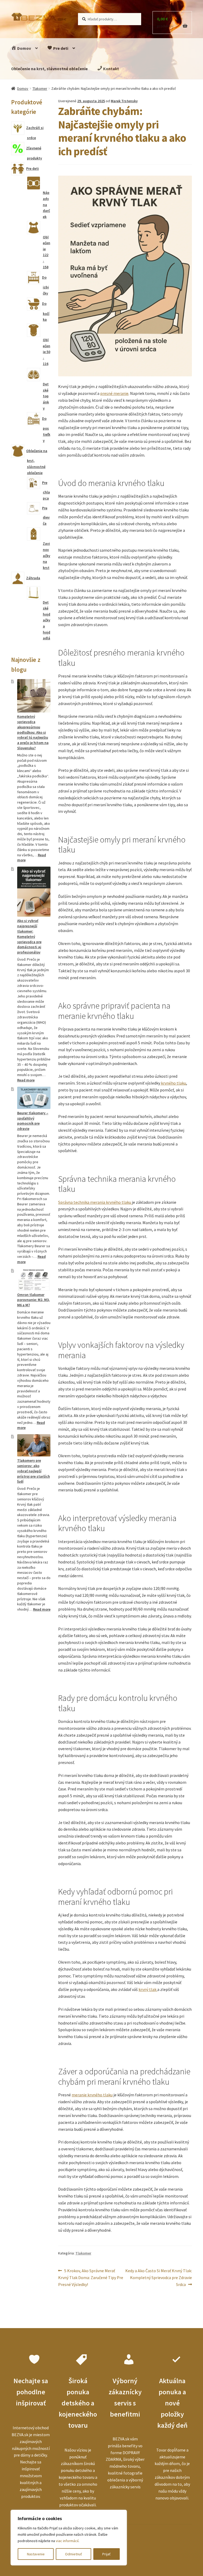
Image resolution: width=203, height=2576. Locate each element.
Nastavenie (36, 2554)
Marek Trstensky (124, 101)
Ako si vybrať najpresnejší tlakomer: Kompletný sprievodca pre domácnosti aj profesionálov (29, 936)
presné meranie (114, 393)
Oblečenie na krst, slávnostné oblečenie (49, 69)
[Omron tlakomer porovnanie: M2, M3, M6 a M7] (34, 1280)
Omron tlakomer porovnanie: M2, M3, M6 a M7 (33, 1300)
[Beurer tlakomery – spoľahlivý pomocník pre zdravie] (34, 1098)
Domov (24, 48)
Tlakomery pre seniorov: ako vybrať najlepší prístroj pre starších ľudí (34, 1471)
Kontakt (111, 69)
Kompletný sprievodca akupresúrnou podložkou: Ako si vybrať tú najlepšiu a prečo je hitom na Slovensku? (33, 732)
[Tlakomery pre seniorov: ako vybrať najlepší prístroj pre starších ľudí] (34, 1445)
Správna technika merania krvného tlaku (95, 1202)
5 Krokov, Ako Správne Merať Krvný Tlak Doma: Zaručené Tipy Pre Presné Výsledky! (91, 2277)
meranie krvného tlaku (92, 2095)
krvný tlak (148, 1989)
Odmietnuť (73, 2554)
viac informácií (67, 2541)
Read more (26, 1080)
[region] (69, 2538)
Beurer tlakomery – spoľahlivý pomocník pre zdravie (33, 1121)
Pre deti (60, 48)
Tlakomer (40, 88)
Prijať (106, 2554)
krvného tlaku (173, 1083)
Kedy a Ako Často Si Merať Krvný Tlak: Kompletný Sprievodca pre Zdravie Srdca (158, 2277)
